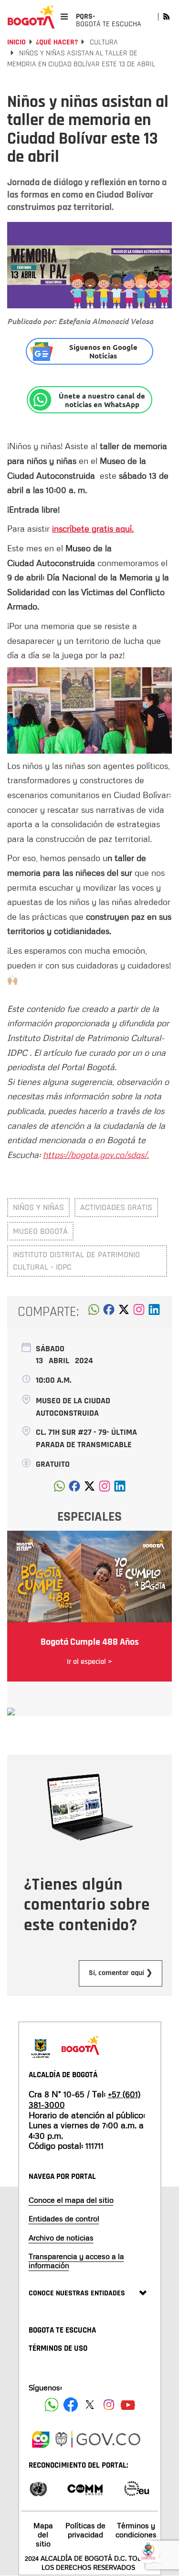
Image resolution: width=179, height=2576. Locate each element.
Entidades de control (64, 2219)
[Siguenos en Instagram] (109, 2405)
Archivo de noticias (61, 2238)
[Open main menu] (64, 16)
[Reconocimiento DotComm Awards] (85, 2488)
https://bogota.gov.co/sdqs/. (96, 1155)
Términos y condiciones (136, 2530)
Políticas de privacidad (85, 2530)
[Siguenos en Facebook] (52, 2405)
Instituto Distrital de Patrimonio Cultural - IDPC (76, 1261)
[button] (94, 1312)
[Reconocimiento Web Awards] (137, 2488)
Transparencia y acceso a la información (76, 2261)
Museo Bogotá (40, 1231)
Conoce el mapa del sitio (71, 2200)
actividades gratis (116, 1207)
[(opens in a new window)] (139, 1312)
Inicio (16, 42)
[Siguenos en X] (90, 2405)
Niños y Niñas (38, 1207)
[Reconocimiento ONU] (38, 2488)
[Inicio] (31, 17)
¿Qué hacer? (57, 42)
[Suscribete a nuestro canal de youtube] (128, 2405)
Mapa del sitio (43, 2534)
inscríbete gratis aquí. (93, 528)
